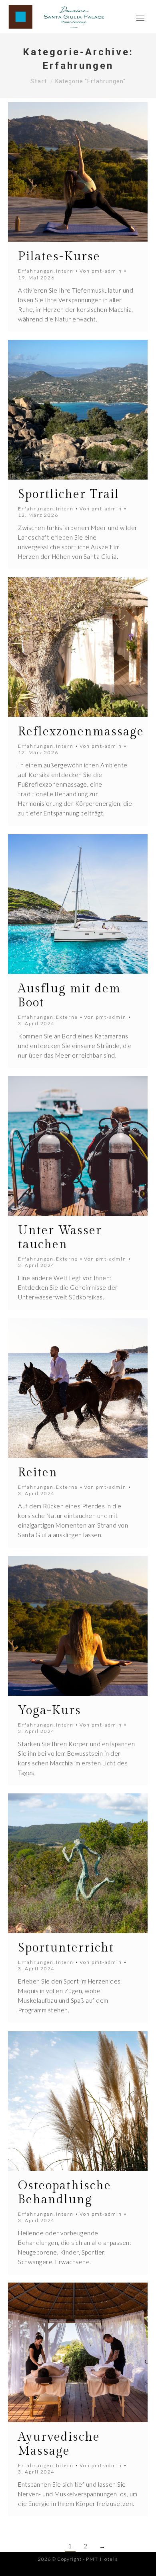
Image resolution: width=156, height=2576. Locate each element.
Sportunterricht (66, 1948)
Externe (67, 1017)
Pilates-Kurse (59, 257)
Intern (65, 271)
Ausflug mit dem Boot (69, 996)
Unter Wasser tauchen (60, 1238)
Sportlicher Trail (69, 494)
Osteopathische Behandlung (65, 2193)
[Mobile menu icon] (140, 17)
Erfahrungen (36, 271)
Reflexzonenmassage (81, 732)
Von (101, 271)
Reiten (38, 1473)
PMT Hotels (102, 2559)
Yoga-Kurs (50, 1711)
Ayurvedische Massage (59, 2444)
